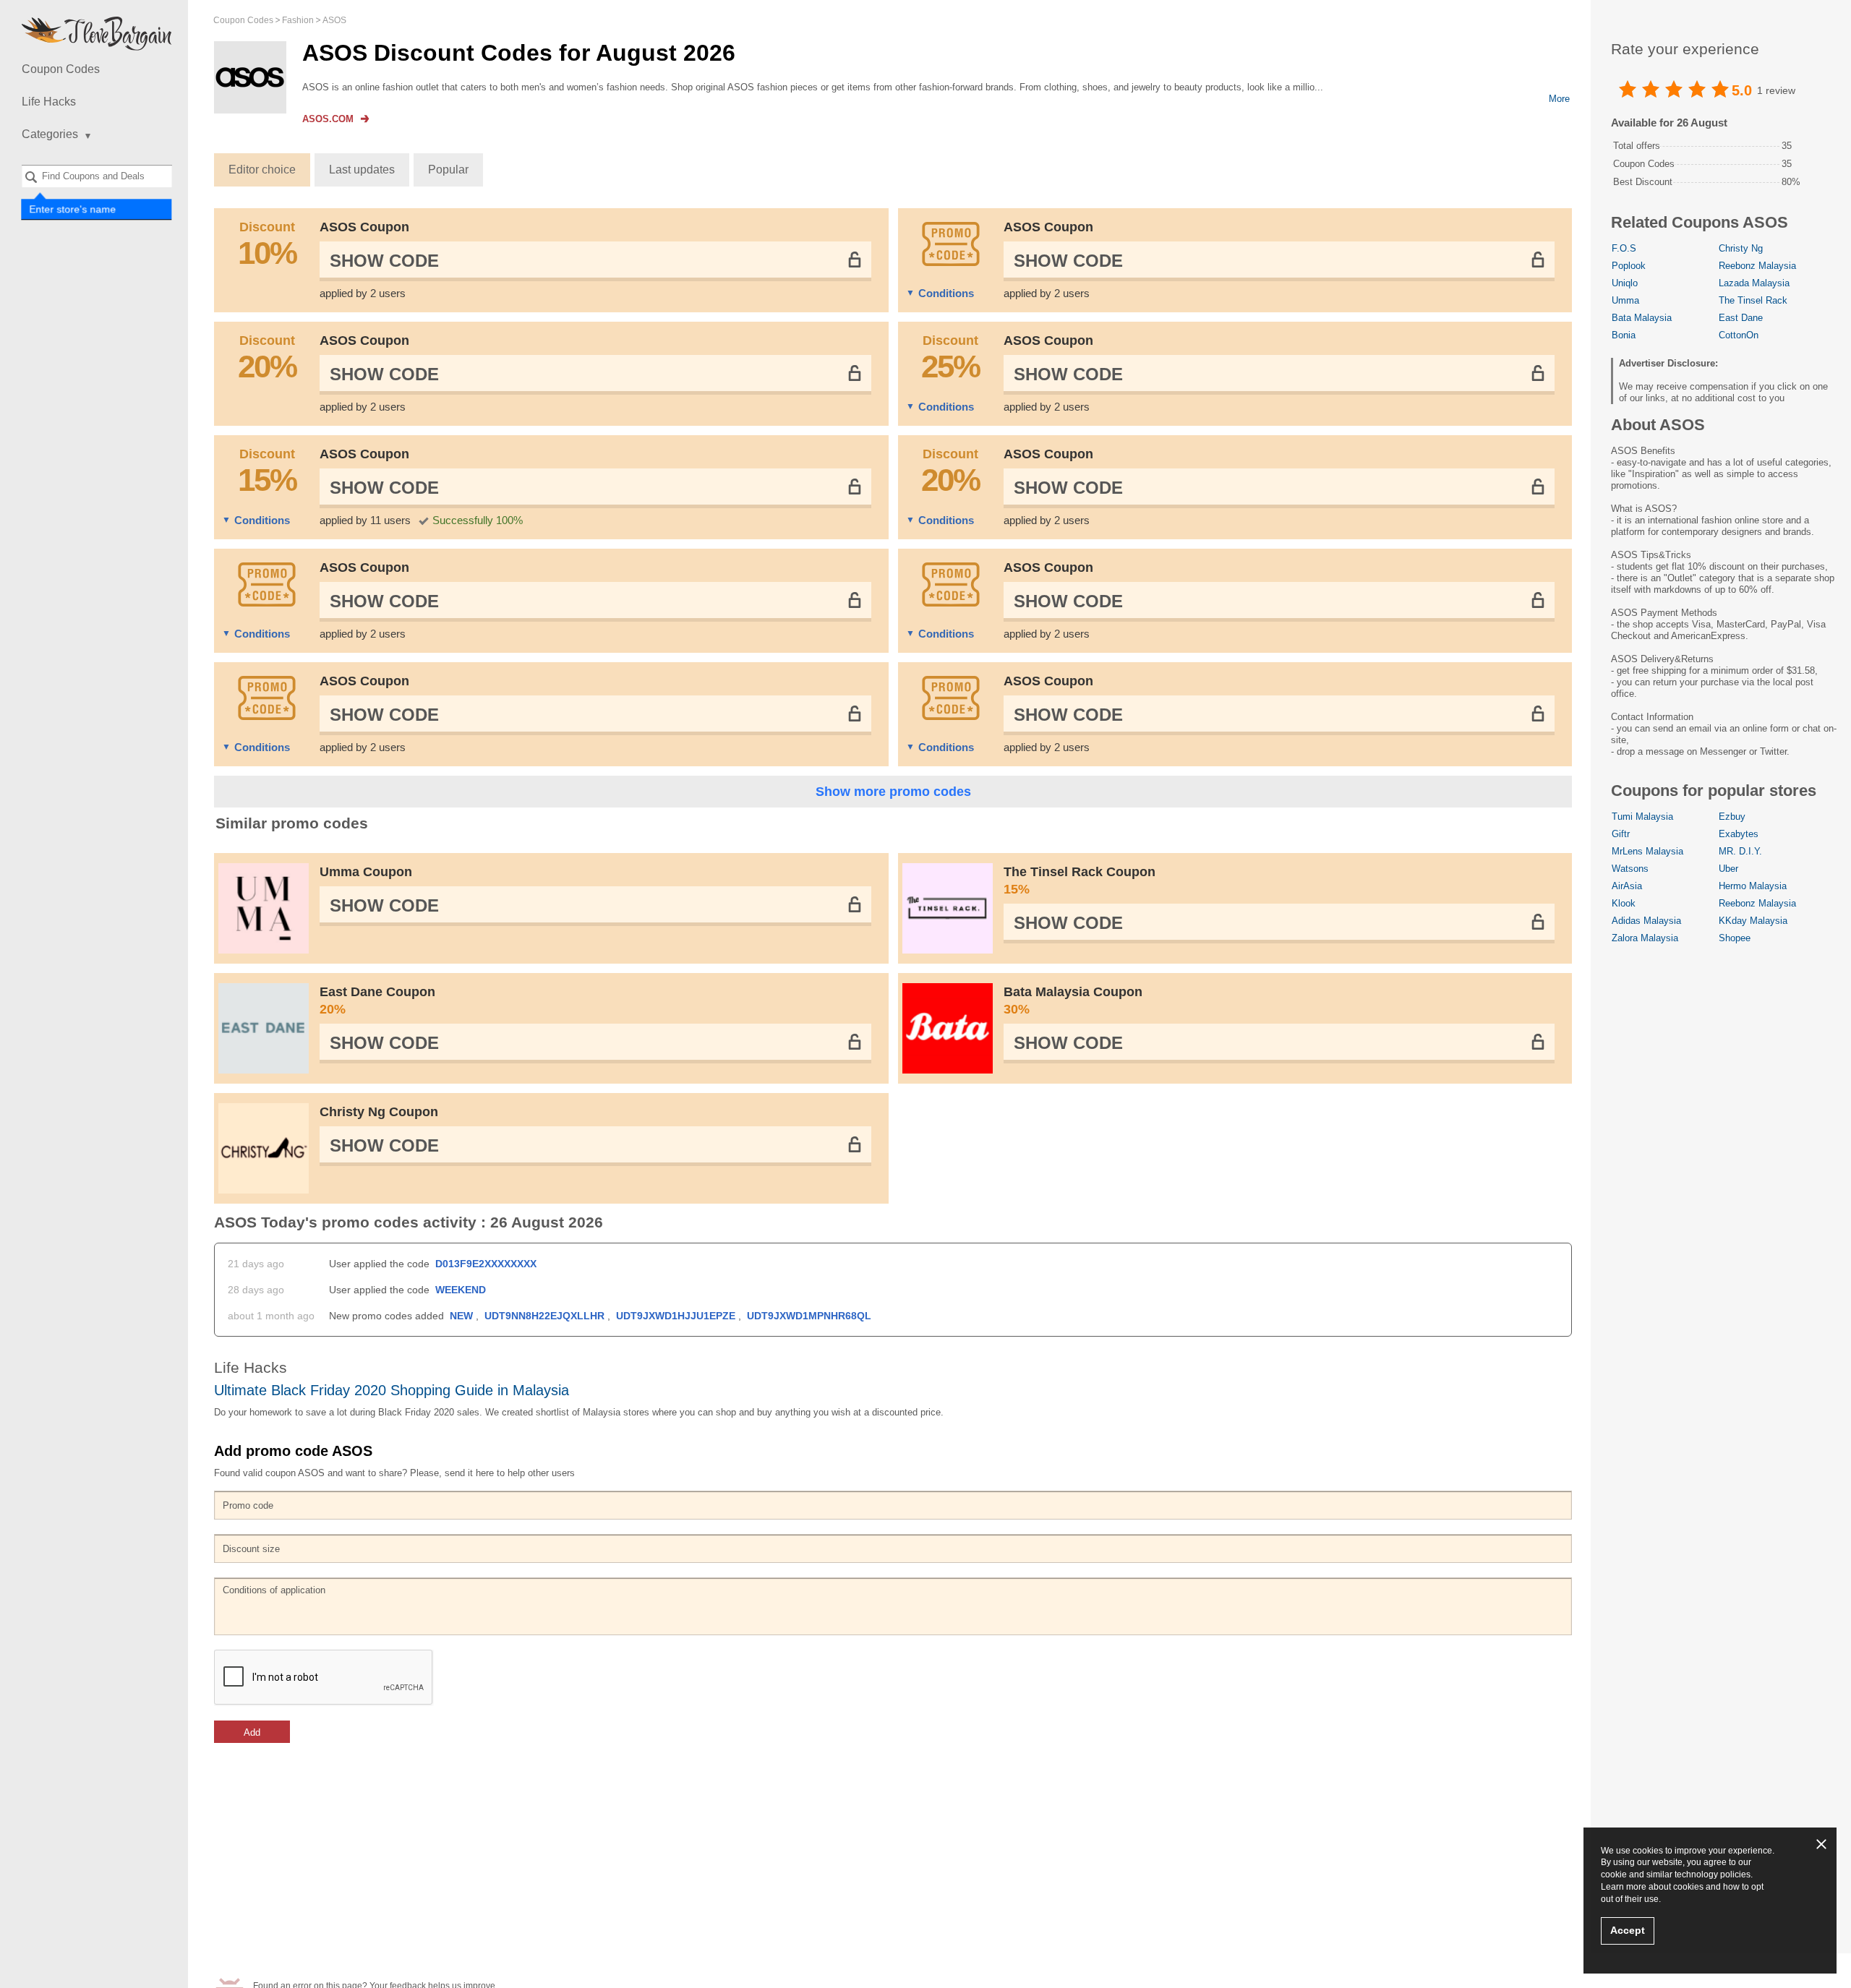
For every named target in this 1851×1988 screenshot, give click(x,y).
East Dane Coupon (377, 1001)
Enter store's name (73, 210)
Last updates (362, 170)
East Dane (1741, 318)
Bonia (1624, 335)
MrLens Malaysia (1647, 851)
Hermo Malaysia (1753, 886)
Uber (1728, 869)
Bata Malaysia (1642, 318)
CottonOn (1739, 335)
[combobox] (97, 176)
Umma (1625, 300)
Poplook (1629, 266)
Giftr (1621, 834)
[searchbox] (97, 176)
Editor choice (262, 170)
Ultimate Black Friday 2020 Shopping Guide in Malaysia (392, 1390)
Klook (1624, 903)
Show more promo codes (893, 792)
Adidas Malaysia (1646, 921)
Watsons (1630, 869)
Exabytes (1739, 834)
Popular (448, 170)
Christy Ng (1741, 248)
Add (252, 1732)
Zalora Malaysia (1645, 938)
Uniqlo (1625, 283)
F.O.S (1624, 248)
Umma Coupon (366, 872)
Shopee (1735, 938)
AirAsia (1627, 886)
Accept (1628, 1930)
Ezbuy (1732, 817)
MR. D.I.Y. (1740, 851)
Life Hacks (49, 102)
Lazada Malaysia (1754, 283)
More (1559, 99)
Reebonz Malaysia (1757, 266)
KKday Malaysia (1753, 921)
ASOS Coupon (364, 227)
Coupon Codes (61, 69)
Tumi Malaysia (1642, 817)
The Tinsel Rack (1753, 300)
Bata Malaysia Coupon (1073, 1001)
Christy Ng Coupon (379, 1112)
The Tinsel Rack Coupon (1080, 881)
